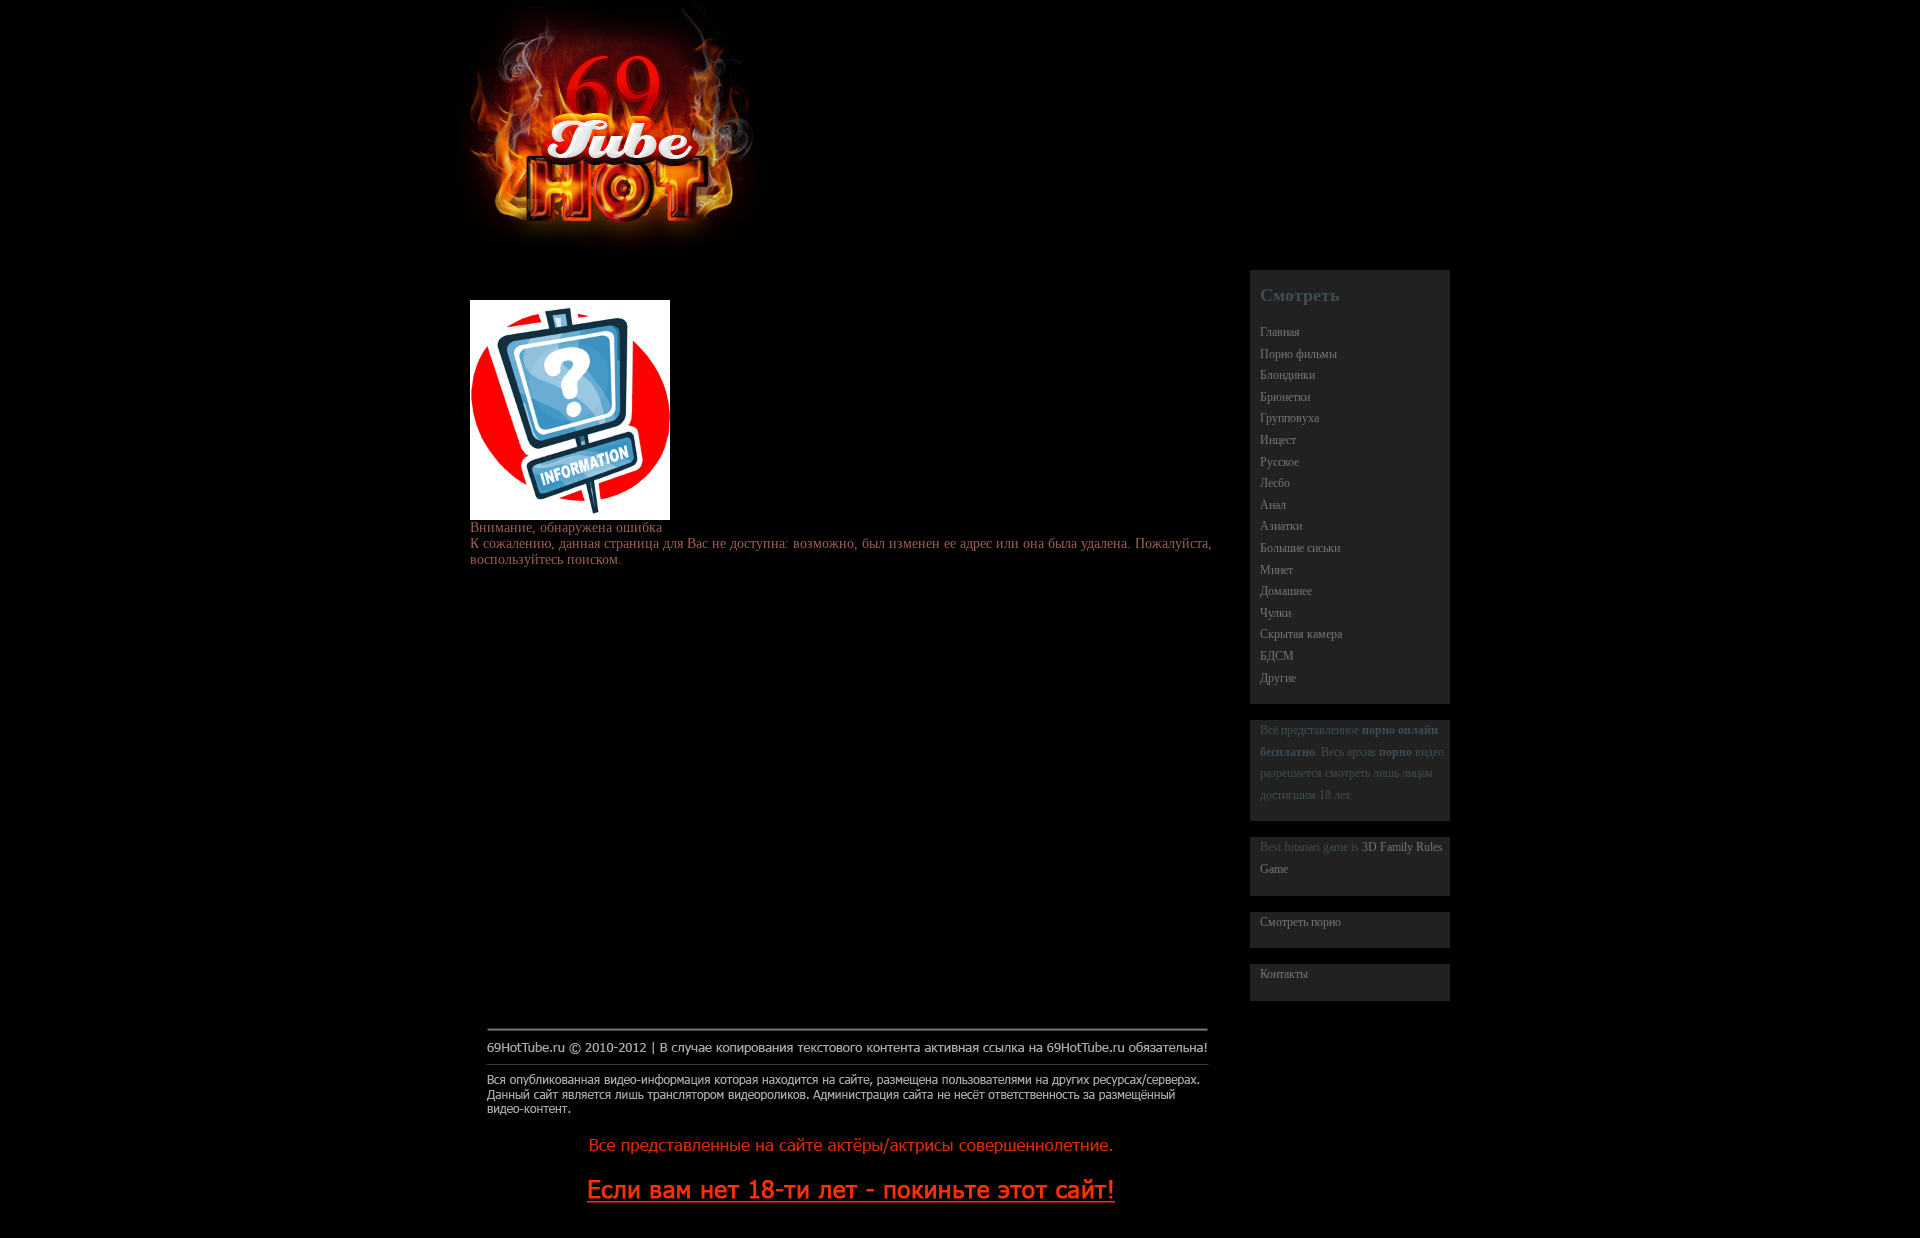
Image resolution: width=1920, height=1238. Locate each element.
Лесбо (1275, 483)
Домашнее (1286, 591)
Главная (1280, 332)
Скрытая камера (1301, 634)
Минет (1276, 570)
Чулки (1275, 613)
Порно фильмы (1298, 354)
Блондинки (1287, 375)
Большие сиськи (1300, 548)
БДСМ (1277, 656)
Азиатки (1281, 526)
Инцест (1278, 440)
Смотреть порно (1300, 922)
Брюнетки (1285, 397)
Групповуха (1289, 418)
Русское (1279, 462)
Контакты (1284, 974)
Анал (1273, 505)
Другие (1278, 678)
